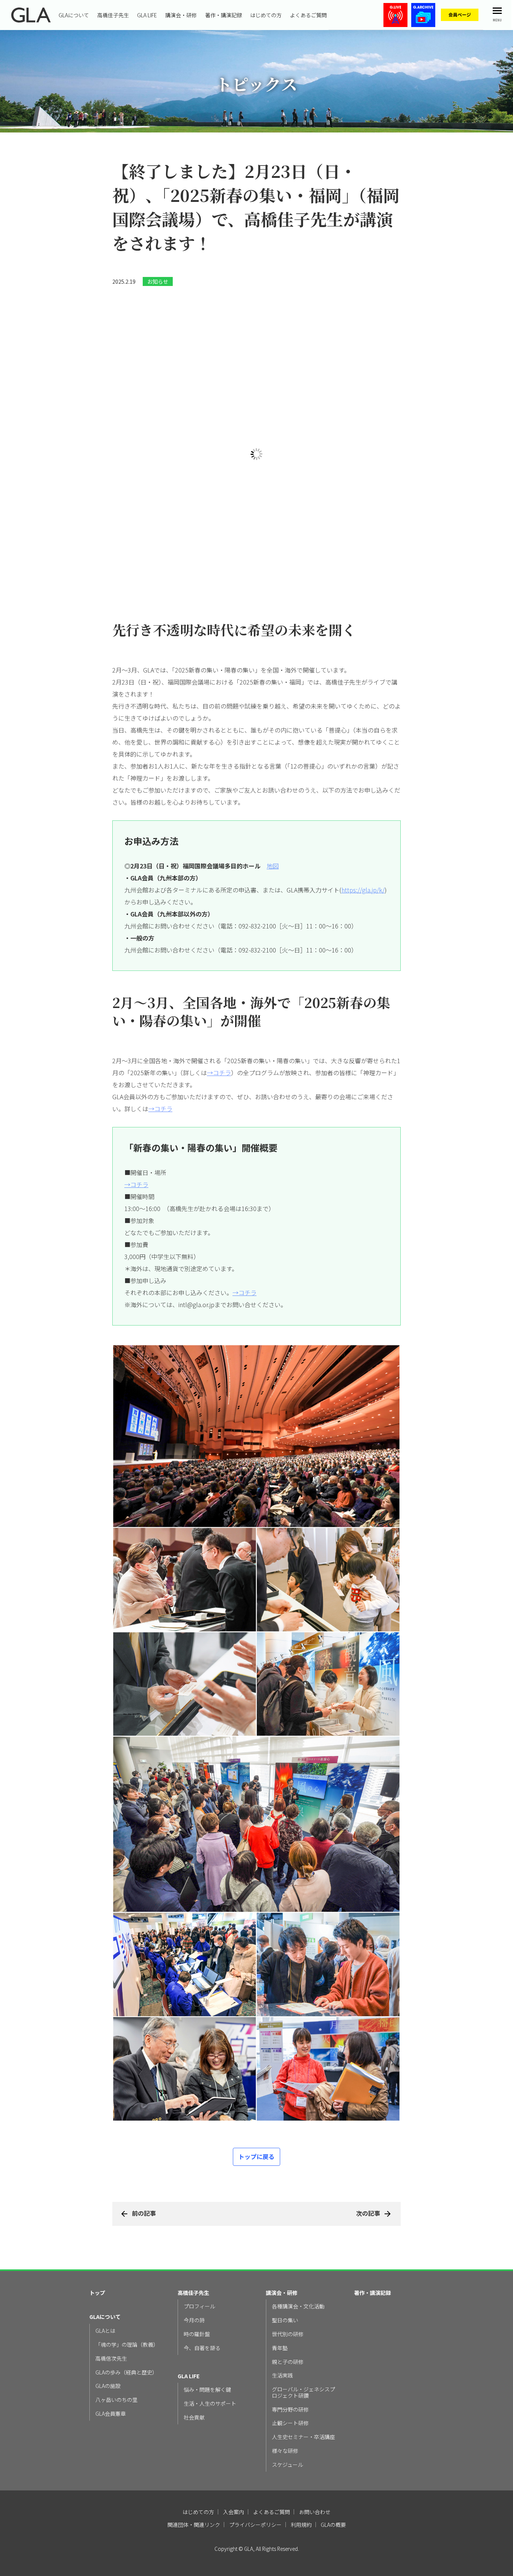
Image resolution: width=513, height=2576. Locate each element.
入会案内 (234, 2465)
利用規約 (301, 2478)
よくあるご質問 (308, 15)
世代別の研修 (288, 2288)
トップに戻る (256, 2110)
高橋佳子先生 (113, 15)
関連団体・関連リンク (194, 2478)
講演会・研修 (181, 15)
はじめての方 (266, 15)
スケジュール (287, 2418)
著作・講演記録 (223, 15)
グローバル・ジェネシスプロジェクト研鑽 (303, 2346)
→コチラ (219, 1026)
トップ (97, 2246)
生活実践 (282, 2329)
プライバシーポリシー (255, 2478)
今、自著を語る (202, 2301)
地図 (273, 819)
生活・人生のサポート (210, 2357)
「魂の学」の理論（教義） (127, 2298)
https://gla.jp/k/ (363, 843)
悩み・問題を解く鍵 (207, 2343)
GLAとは (105, 2284)
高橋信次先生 (111, 2312)
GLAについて (74, 15)
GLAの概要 (333, 2478)
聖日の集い (285, 2274)
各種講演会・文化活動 (298, 2260)
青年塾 (280, 2301)
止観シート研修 (290, 2377)
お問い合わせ (315, 2465)
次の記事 (368, 2167)
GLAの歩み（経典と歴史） (126, 2326)
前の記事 (144, 2167)
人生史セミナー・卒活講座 (303, 2390)
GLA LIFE (147, 15)
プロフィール (199, 2260)
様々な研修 (285, 2404)
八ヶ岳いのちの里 (116, 2353)
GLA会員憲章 (111, 2367)
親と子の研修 (288, 2315)
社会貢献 (194, 2371)
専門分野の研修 (290, 2363)
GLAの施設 (108, 2339)
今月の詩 (194, 2274)
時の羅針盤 (197, 2288)
